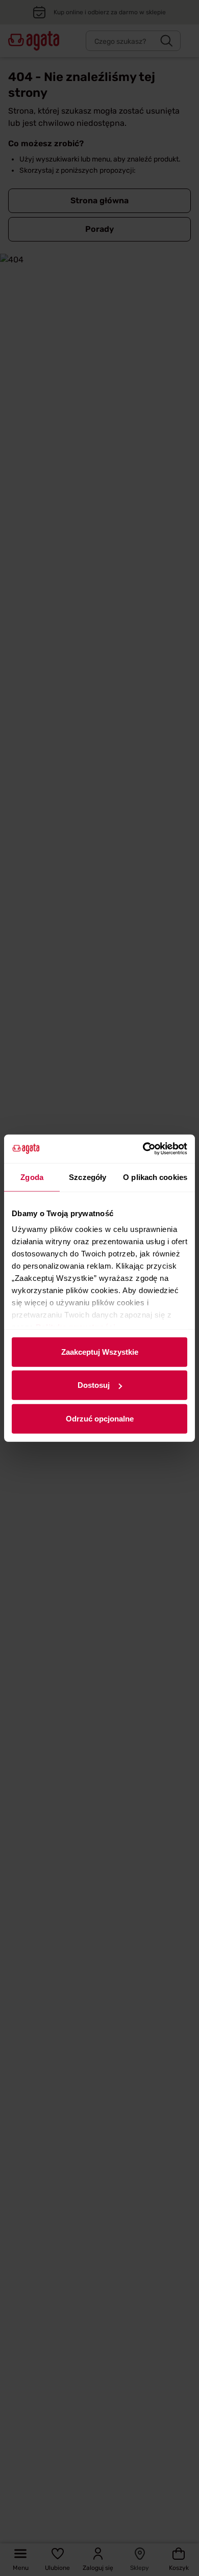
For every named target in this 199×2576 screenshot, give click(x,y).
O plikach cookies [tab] (155, 1177)
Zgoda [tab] (32, 1177)
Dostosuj (94, 1385)
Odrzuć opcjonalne (100, 1418)
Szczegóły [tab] (88, 1177)
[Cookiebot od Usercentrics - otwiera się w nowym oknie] (143, 1149)
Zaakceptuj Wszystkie (100, 1351)
